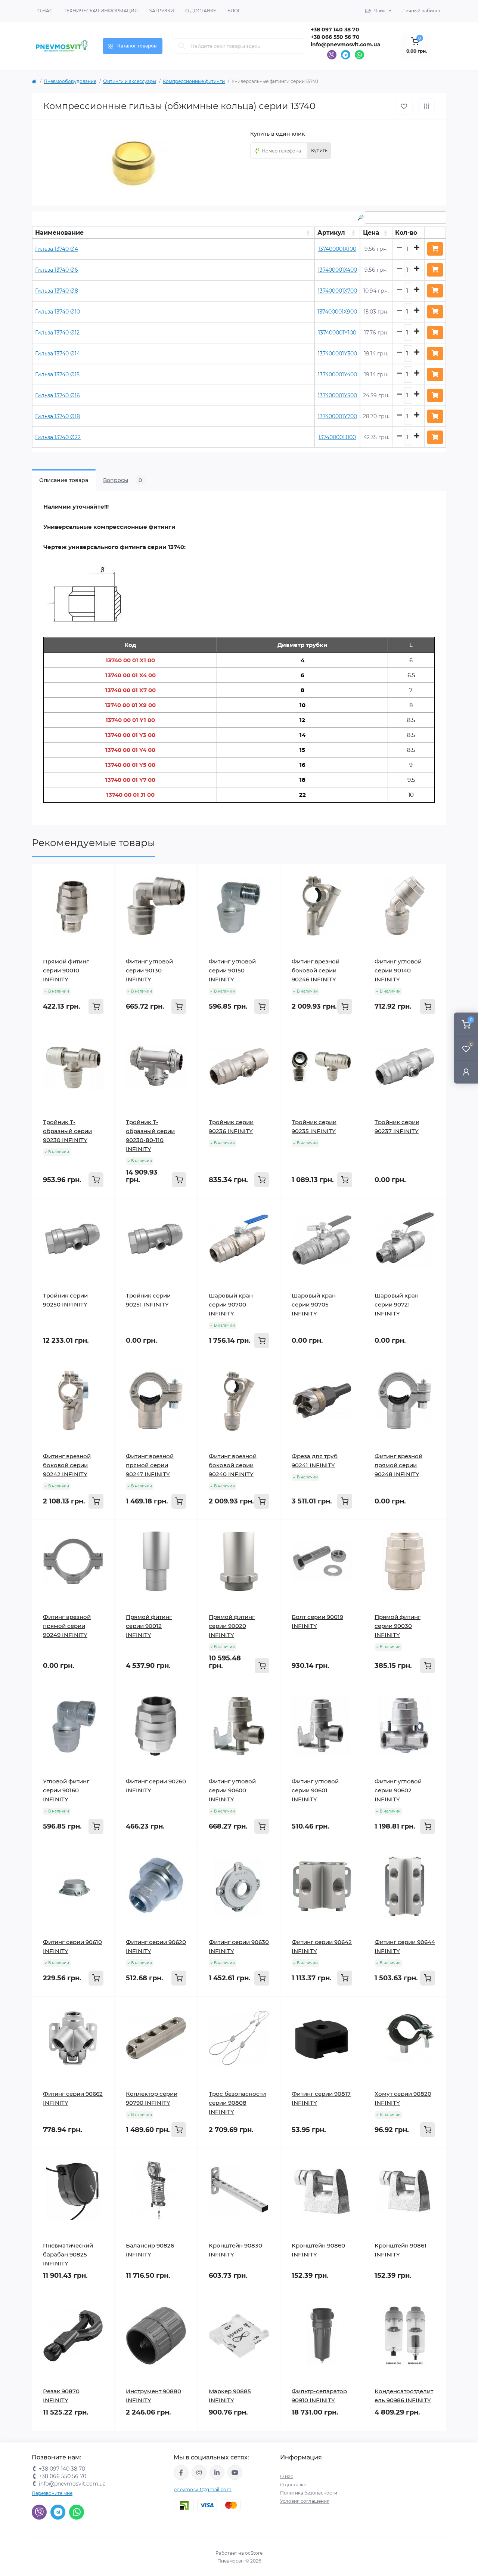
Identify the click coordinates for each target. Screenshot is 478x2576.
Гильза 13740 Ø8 (57, 291)
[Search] (182, 46)
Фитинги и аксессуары (130, 81)
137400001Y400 (337, 374)
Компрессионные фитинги (194, 81)
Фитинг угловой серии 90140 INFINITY (398, 970)
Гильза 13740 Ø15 (57, 374)
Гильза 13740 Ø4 (57, 249)
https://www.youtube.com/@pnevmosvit (235, 2472)
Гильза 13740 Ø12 (57, 333)
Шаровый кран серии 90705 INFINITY (314, 1304)
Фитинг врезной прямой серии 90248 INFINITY (398, 1465)
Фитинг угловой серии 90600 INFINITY (232, 1790)
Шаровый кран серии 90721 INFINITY (397, 1304)
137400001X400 (337, 270)
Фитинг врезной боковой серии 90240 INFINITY (233, 1465)
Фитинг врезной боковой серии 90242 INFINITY (67, 1465)
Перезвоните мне (52, 2493)
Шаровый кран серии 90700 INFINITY (231, 1304)
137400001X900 (337, 312)
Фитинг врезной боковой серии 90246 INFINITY (316, 970)
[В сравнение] (426, 106)
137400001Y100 (337, 333)
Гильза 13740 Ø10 (58, 312)
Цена (371, 233)
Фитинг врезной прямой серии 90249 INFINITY (67, 1626)
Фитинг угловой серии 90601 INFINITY (315, 1790)
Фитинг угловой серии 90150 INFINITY (232, 970)
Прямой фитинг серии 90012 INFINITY (149, 1626)
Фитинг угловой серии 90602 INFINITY (398, 1790)
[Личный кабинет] (466, 1072)
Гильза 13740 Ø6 (57, 270)
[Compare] (103, 890)
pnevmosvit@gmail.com (203, 2489)
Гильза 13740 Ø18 (58, 416)
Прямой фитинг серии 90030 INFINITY (398, 1626)
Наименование (59, 233)
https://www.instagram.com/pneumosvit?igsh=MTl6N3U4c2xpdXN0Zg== (199, 2472)
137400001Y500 (337, 395)
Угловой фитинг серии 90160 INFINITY (66, 1790)
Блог (234, 11)
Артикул (331, 233)
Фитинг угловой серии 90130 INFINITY (149, 970)
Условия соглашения (305, 2501)
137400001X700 (337, 291)
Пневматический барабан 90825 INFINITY (68, 2254)
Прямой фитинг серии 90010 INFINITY (66, 970)
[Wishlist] (103, 876)
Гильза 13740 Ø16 (58, 395)
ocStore (254, 2553)
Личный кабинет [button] (421, 11)
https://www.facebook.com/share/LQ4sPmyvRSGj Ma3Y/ (181, 2472)
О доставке (201, 11)
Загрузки (162, 11)
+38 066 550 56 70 (335, 37)
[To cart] (96, 1006)
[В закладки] (404, 106)
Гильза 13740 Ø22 (58, 437)
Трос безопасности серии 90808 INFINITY (237, 2103)
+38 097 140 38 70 (335, 30)
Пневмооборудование (70, 81)
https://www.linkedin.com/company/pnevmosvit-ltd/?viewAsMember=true (217, 2472)
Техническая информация (101, 11)
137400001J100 (337, 437)
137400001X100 (337, 249)
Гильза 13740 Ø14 (58, 354)
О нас (45, 11)
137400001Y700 (337, 416)
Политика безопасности (309, 2493)
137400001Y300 (337, 354)
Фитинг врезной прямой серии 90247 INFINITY (150, 1465)
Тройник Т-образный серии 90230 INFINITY (67, 1131)
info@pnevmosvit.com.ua (346, 44)
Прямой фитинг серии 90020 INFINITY (232, 1626)
